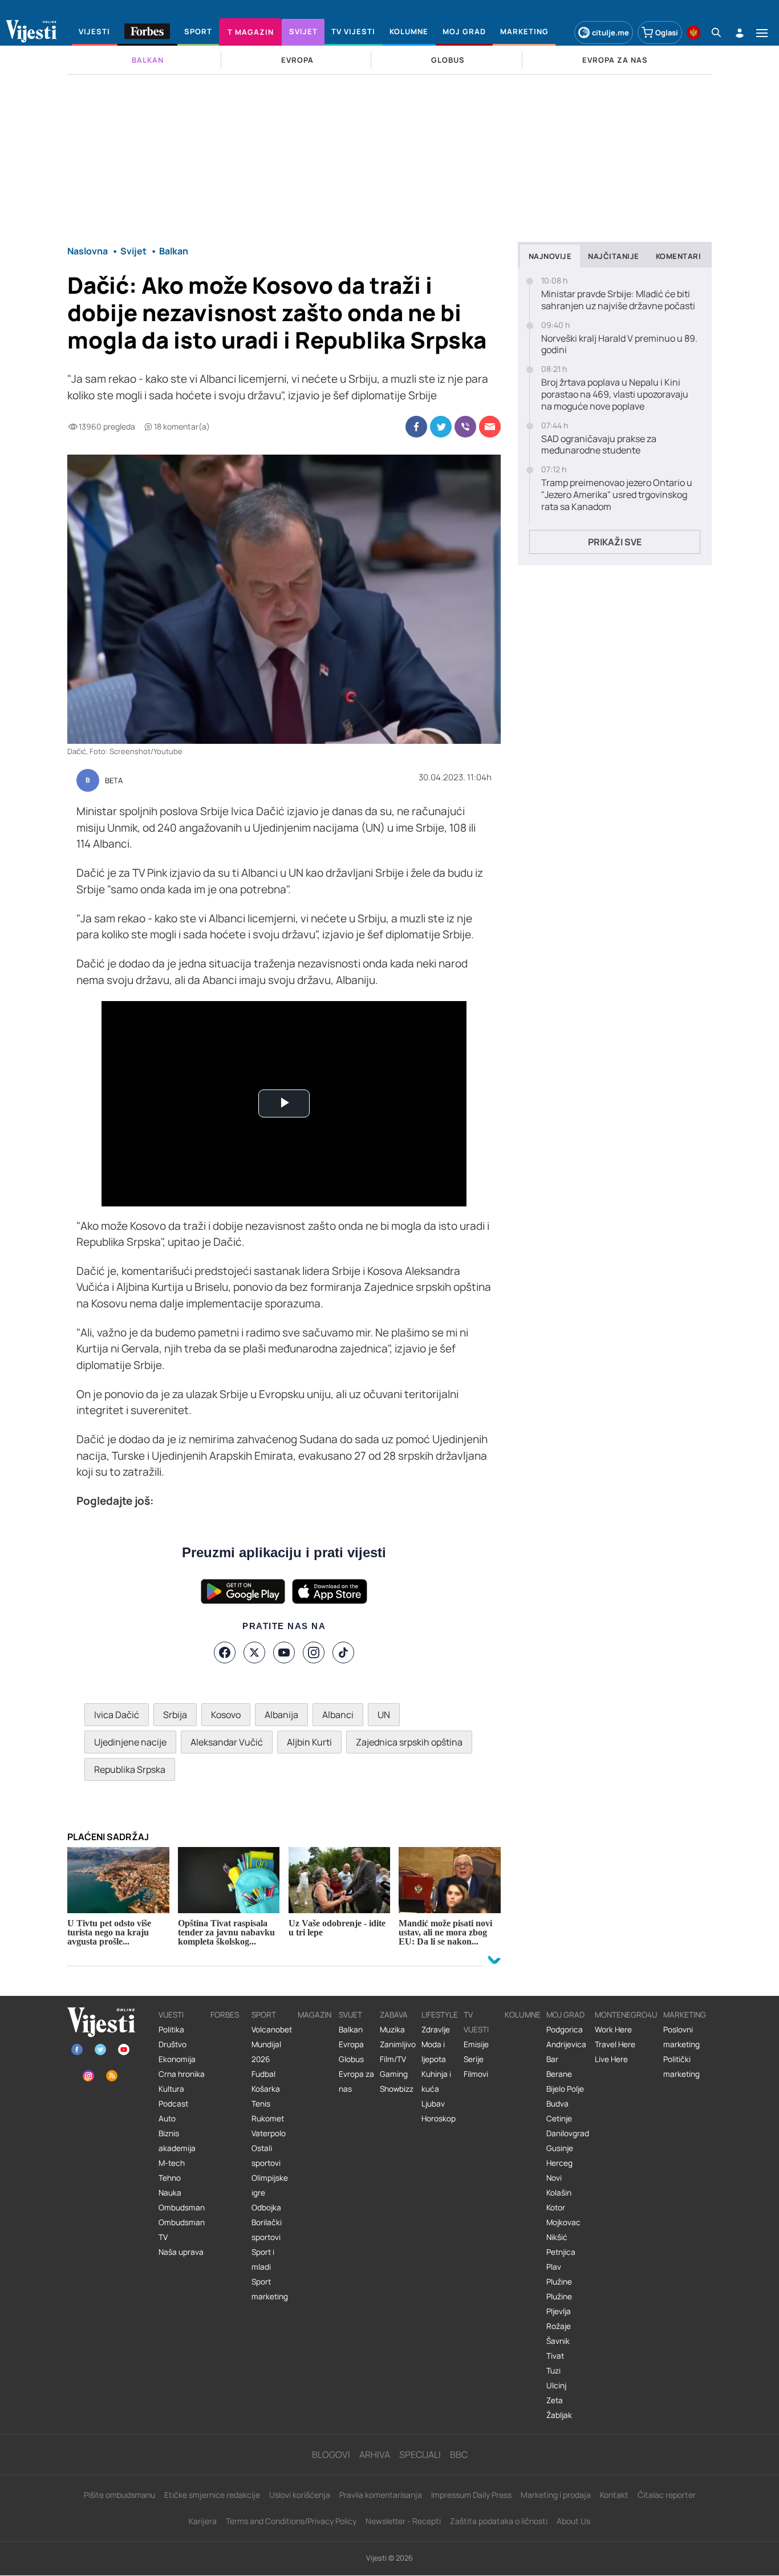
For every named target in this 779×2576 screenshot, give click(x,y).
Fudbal (263, 2074)
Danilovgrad (568, 2133)
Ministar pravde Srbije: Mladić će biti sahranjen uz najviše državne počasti (618, 300)
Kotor (556, 2208)
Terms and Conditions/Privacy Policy (291, 2521)
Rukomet (268, 2119)
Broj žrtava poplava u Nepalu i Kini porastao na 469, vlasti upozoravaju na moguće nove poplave (615, 394)
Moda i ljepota (434, 2052)
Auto (167, 2119)
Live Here (611, 2059)
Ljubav (433, 2104)
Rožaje (559, 2326)
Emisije (476, 2044)
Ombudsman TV (182, 2230)
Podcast (173, 2104)
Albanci (338, 1715)
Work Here (613, 2030)
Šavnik (558, 2341)
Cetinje (559, 2119)
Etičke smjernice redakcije (212, 2495)
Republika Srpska (130, 1769)
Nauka (170, 2193)
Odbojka (266, 2208)
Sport (264, 2015)
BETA (114, 781)
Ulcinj (556, 2385)
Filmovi (476, 2074)
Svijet (350, 2015)
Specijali (420, 2455)
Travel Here (615, 2044)
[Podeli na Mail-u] (490, 427)
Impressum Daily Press (471, 2495)
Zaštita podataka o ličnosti (499, 2521)
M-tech (172, 2163)
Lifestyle (440, 2015)
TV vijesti (476, 2022)
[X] (254, 1652)
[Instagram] (314, 1652)
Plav (554, 2267)
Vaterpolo (269, 2133)
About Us (573, 2521)
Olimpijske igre (270, 2185)
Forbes (225, 2015)
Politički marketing (681, 2067)
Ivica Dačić (117, 1715)
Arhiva (375, 2455)
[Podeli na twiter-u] (441, 427)
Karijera (203, 2521)
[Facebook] (225, 1652)
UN (384, 1715)
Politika (171, 2030)
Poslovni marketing (681, 2037)
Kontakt (614, 2495)
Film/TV (393, 2059)
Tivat (555, 2356)
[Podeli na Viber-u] (465, 427)
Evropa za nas (356, 2081)
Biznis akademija (177, 2141)
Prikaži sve (615, 542)
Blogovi (331, 2455)
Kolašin (559, 2193)
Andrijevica (566, 2044)
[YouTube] (284, 1652)
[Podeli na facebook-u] (416, 427)
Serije (474, 2059)
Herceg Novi (559, 2170)
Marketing (685, 2015)
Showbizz (397, 2089)
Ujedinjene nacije (130, 1742)
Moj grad (565, 2015)
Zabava (394, 2015)
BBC (459, 2455)
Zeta (555, 2400)
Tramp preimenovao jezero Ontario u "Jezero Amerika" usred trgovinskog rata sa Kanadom (617, 495)
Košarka (266, 2089)
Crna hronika (182, 2074)
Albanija (281, 1715)
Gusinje (560, 2148)
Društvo (173, 2044)
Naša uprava (181, 2252)
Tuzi (553, 2371)
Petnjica (561, 2252)
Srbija (175, 1715)
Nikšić (557, 2237)
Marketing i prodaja (556, 2495)
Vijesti (171, 2015)
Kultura (171, 2089)
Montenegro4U (626, 2015)
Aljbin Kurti (309, 1742)
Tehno (170, 2178)
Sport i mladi (263, 2259)
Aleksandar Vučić (227, 1742)
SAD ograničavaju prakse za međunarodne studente (599, 445)
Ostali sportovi (266, 2156)
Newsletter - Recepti (403, 2521)
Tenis (261, 2104)
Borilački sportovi (267, 2230)
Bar (552, 2059)
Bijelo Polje (565, 2089)
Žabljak (559, 2415)
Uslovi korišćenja (300, 2495)
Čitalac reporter (667, 2495)
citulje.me (610, 33)
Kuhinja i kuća (436, 2081)
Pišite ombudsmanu (119, 2495)
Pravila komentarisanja (381, 2495)
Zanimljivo (398, 2044)
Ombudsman (182, 2208)
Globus (351, 2059)
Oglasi (667, 33)
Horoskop (439, 2119)
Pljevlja (559, 2311)
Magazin (315, 2015)
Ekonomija (177, 2059)
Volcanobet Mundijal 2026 (272, 2044)
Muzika (392, 2030)
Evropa (351, 2044)
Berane (559, 2074)
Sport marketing (270, 2289)
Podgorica (565, 2030)
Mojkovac (563, 2222)
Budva (557, 2104)
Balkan (351, 2030)
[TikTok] (343, 1652)
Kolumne (523, 2015)
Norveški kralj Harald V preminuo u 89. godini (619, 345)
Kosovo (226, 1715)
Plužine (559, 2282)
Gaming (394, 2074)
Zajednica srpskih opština (409, 1742)
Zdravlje (436, 2030)
